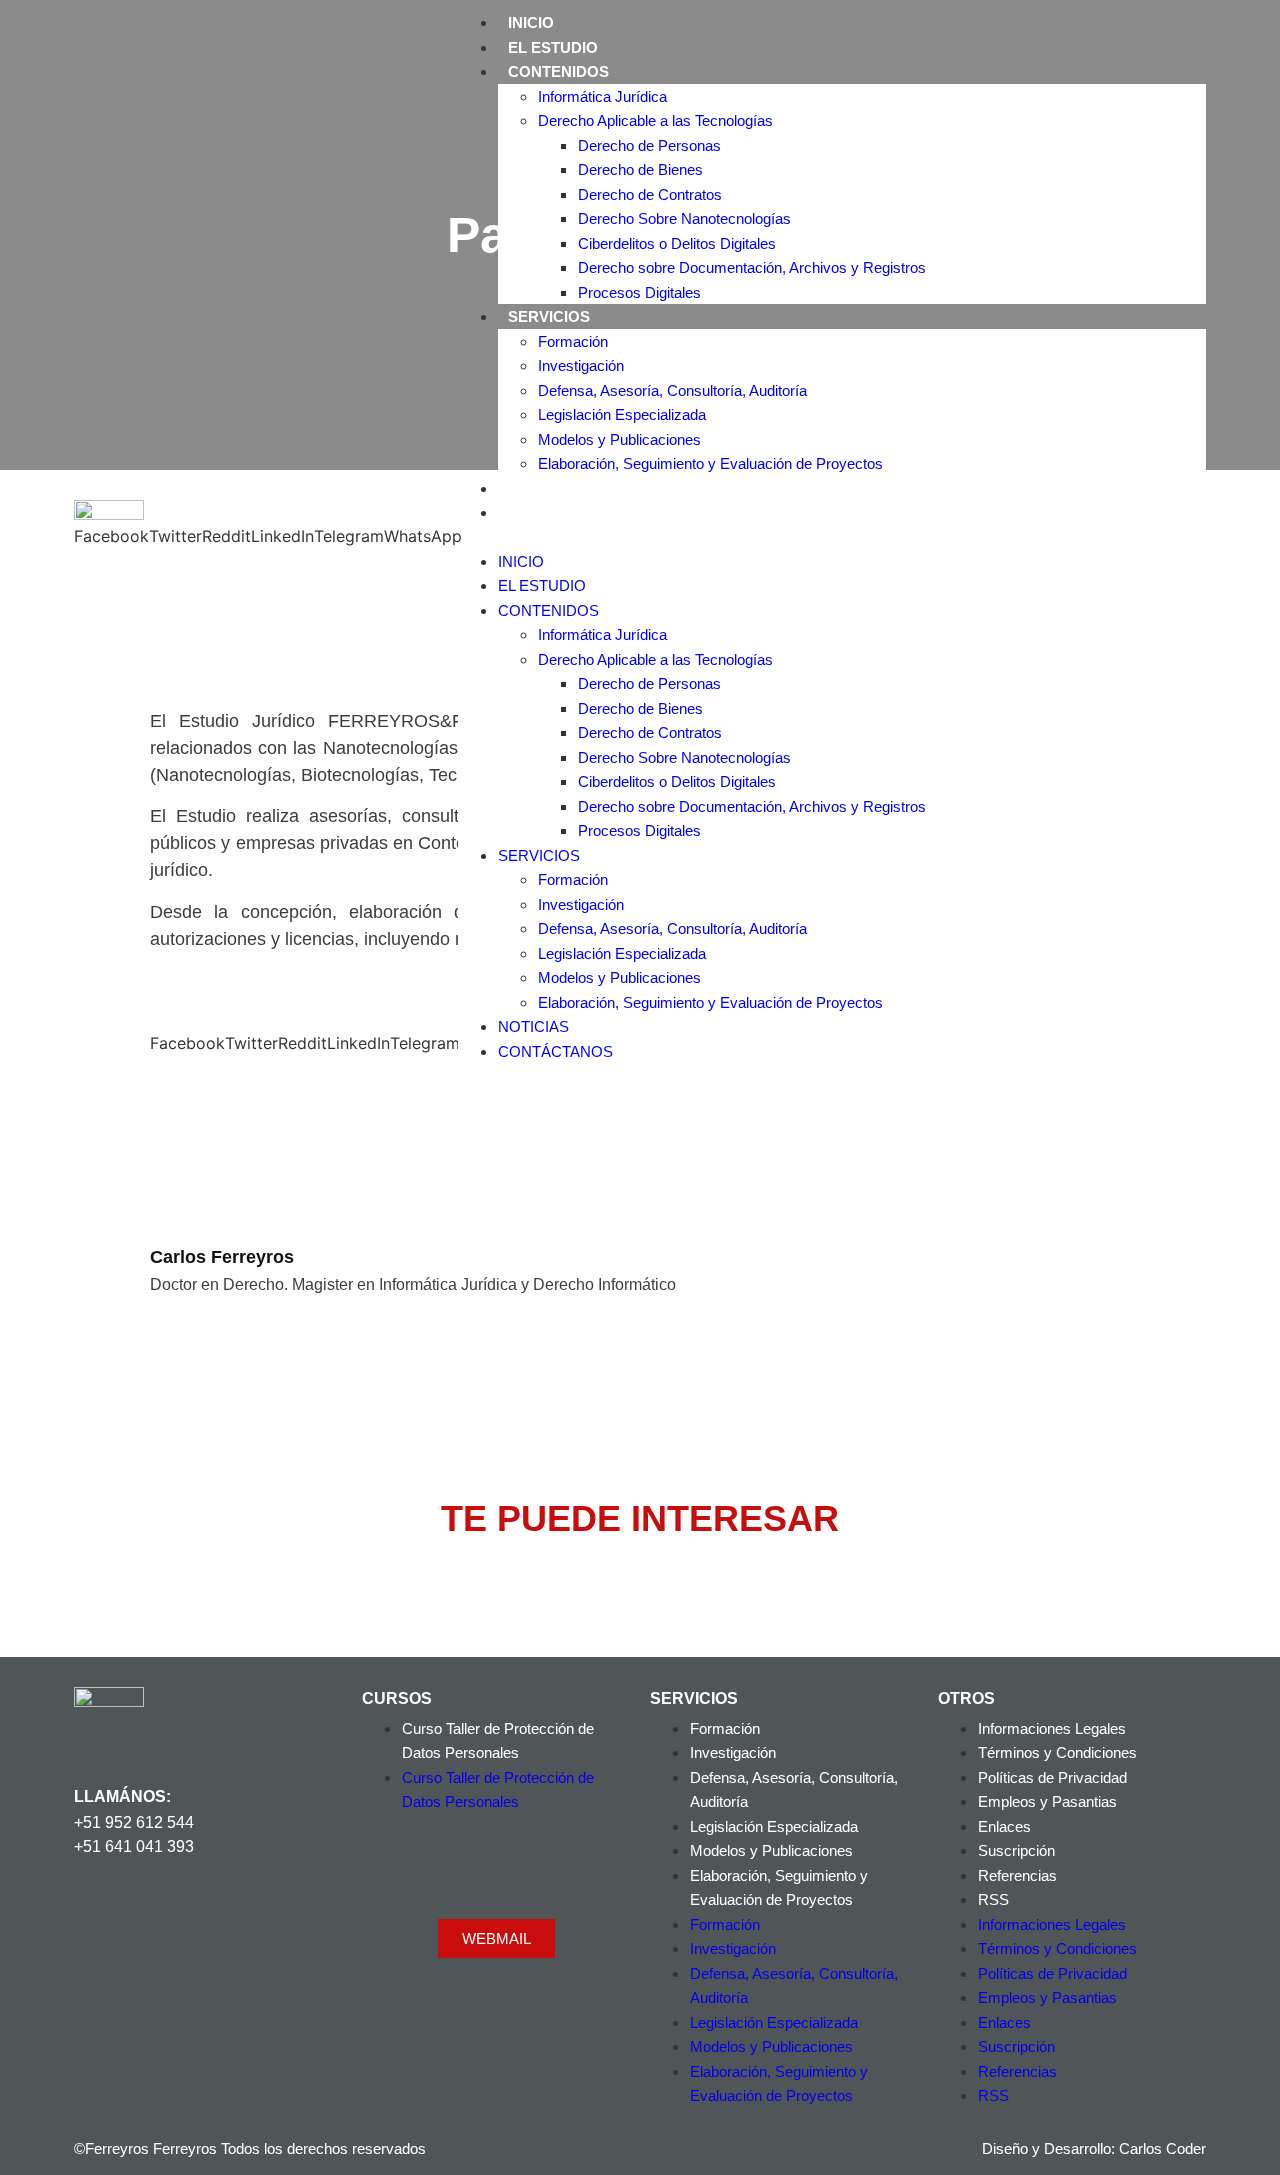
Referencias (1017, 1875)
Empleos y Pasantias (1047, 1801)
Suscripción (1016, 1850)
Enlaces (1004, 1826)
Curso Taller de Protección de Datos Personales (498, 1741)
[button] (832, 537)
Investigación (581, 365)
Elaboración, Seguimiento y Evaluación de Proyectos (710, 463)
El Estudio (553, 47)
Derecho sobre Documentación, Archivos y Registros (752, 267)
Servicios (549, 316)
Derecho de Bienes (640, 169)
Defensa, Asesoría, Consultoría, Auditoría (672, 390)
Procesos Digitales (639, 292)
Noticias (544, 488)
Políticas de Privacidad (1052, 1777)
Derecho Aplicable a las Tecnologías (655, 120)
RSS (993, 1899)
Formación (573, 341)
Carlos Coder (1162, 2148)
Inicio (531, 22)
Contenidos (558, 71)
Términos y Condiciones (1057, 1752)
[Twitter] (169, 1918)
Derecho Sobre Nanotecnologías (684, 218)
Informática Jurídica (602, 96)
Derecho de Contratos (650, 194)
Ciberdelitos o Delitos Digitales (677, 243)
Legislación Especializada (622, 414)
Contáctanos (566, 512)
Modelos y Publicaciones (619, 439)
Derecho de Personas (649, 145)
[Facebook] (99, 1918)
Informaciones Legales (1052, 1728)
